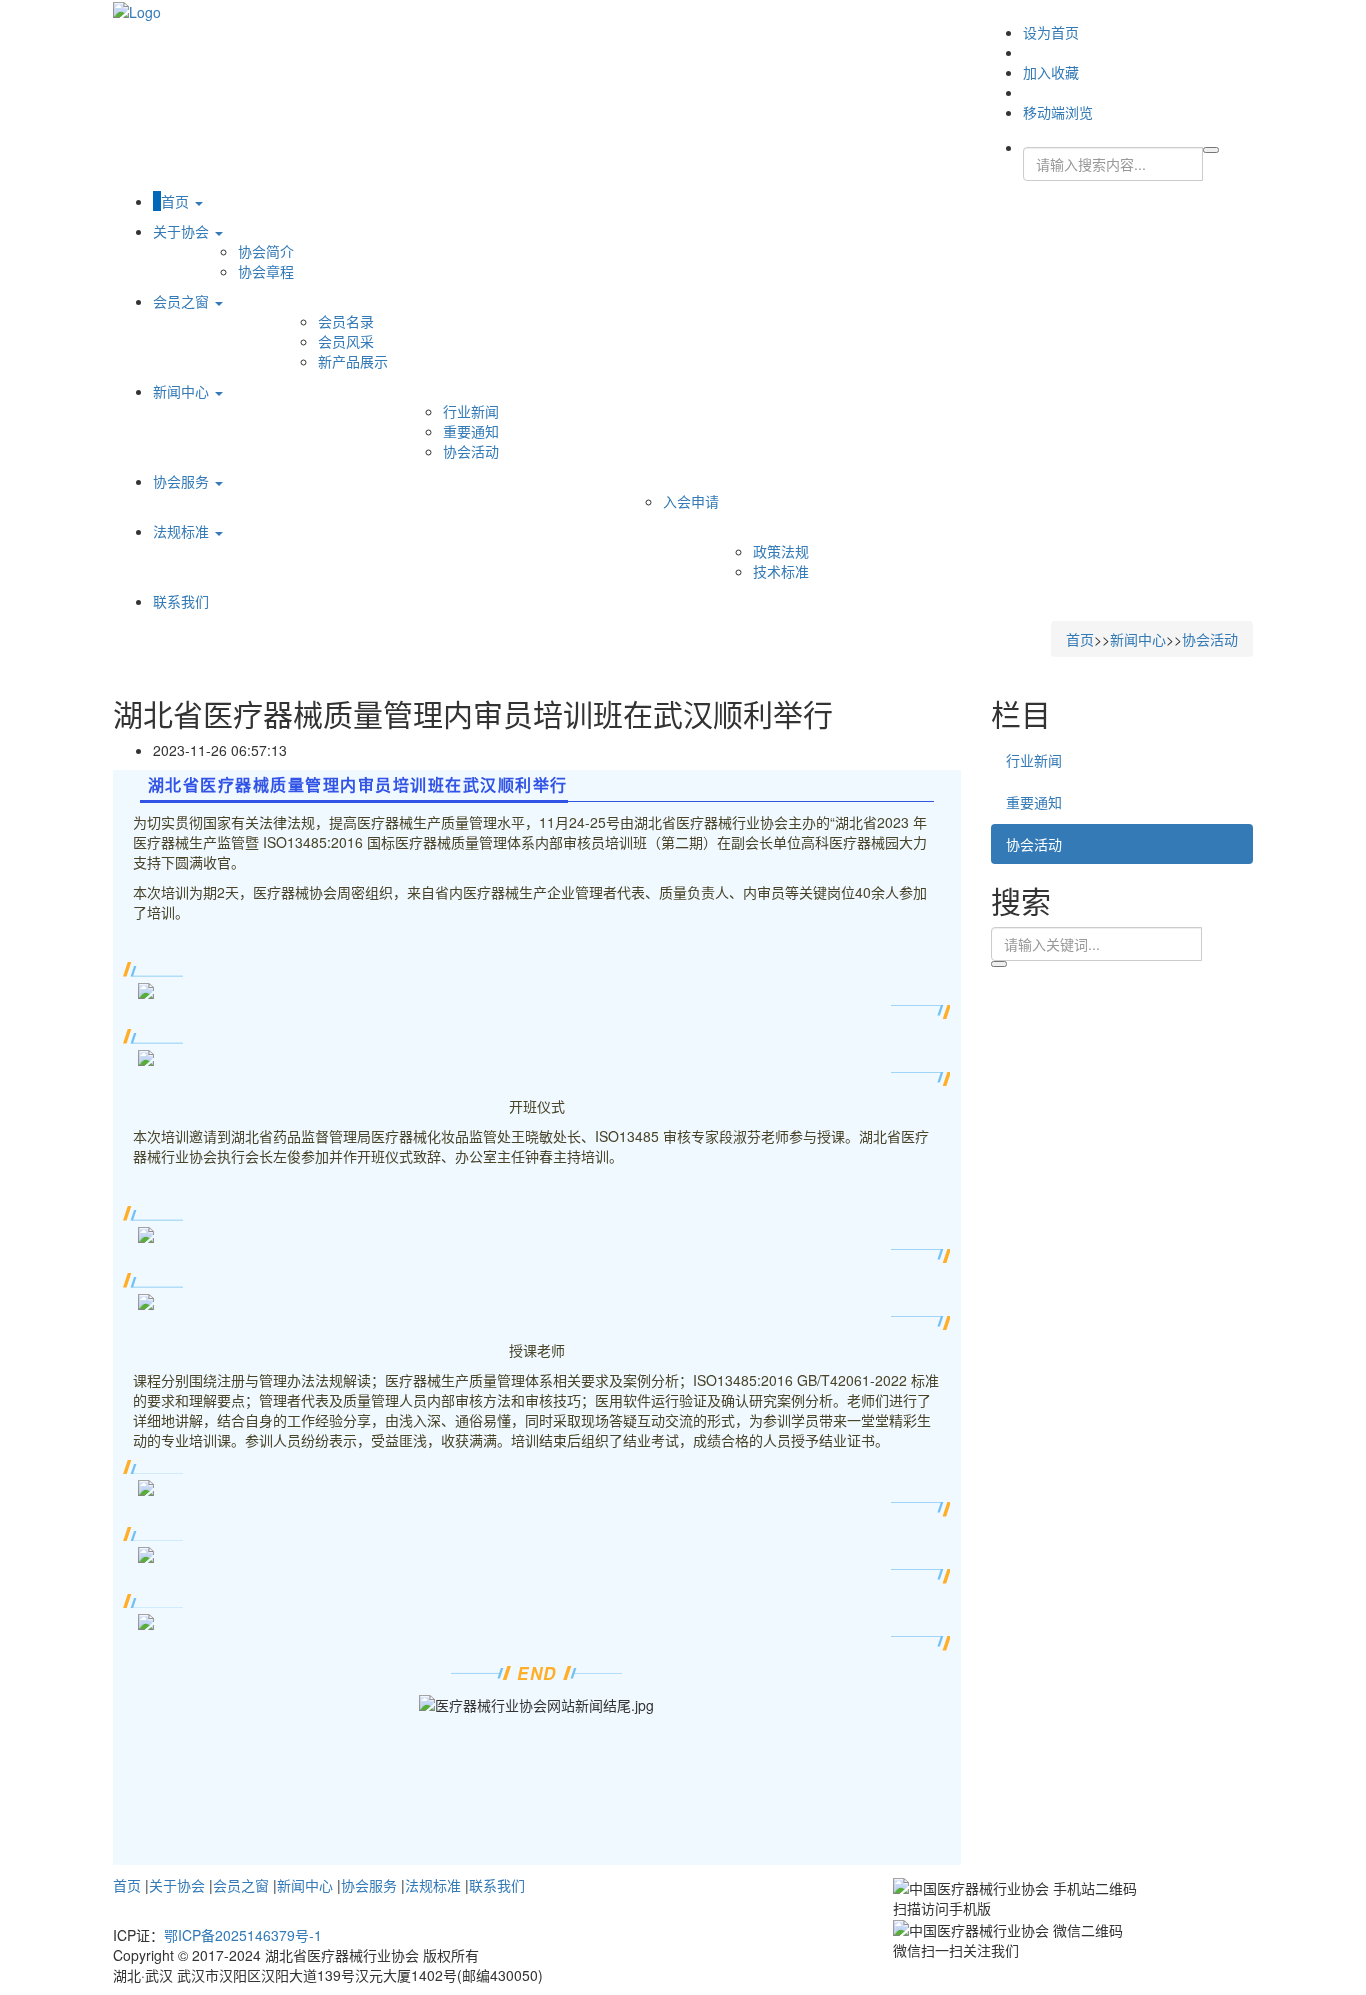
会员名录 (346, 321)
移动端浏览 (1058, 112)
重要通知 (471, 431)
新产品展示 (353, 361)
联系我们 (181, 601)
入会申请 (691, 501)
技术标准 (781, 571)
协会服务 (183, 481)
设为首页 (1051, 32)
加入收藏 (1051, 72)
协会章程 (266, 271)
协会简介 (266, 251)
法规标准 (183, 531)
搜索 (999, 964)
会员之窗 (183, 301)
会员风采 (346, 341)
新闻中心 (183, 391)
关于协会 (183, 231)
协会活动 (471, 451)
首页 (177, 201)
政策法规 (781, 551)
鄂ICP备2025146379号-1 (243, 1935)
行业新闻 (471, 411)
